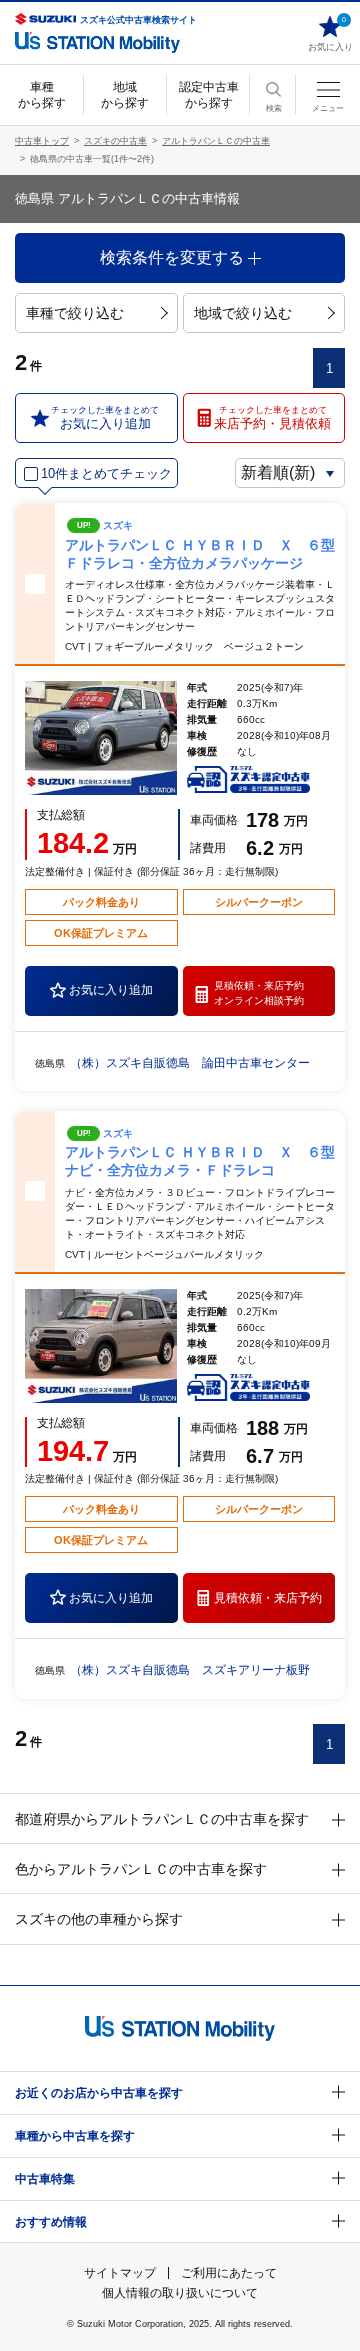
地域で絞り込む (243, 313)
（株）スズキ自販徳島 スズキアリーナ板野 (190, 1670)
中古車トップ (42, 141)
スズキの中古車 (115, 141)
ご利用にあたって (229, 2273)
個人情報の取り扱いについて (180, 2293)
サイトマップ (120, 2273)
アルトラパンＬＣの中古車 (216, 141)
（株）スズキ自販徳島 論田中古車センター (190, 1063)
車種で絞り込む (75, 313)
